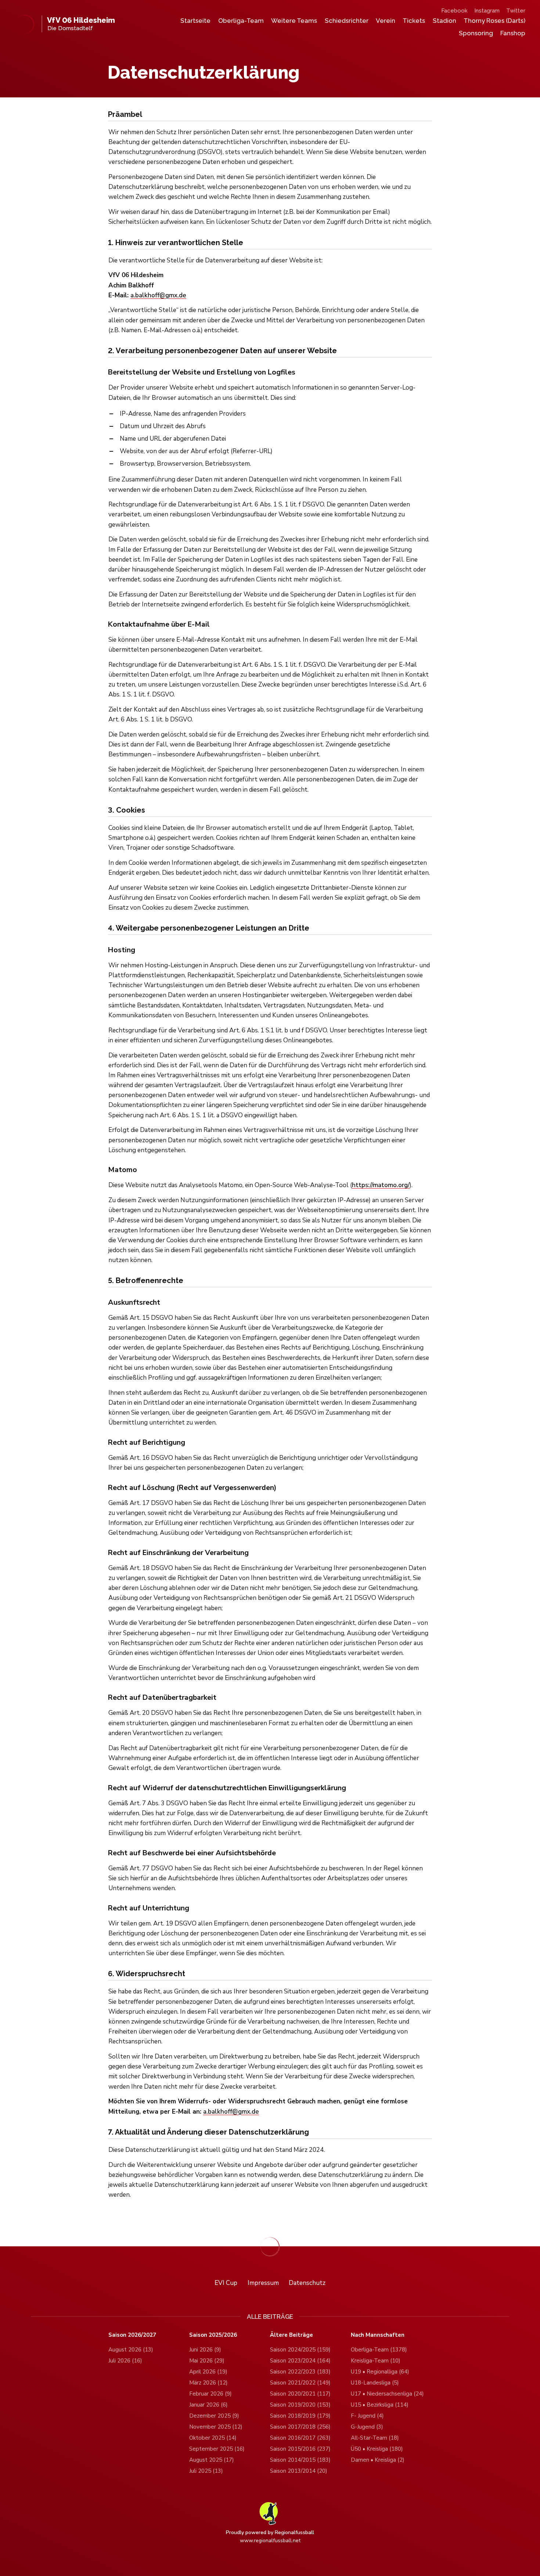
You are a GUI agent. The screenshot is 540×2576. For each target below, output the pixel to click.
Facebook (454, 11)
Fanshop (513, 33)
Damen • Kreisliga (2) (378, 2460)
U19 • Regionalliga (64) (380, 2372)
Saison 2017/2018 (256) (300, 2427)
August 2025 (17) (212, 2460)
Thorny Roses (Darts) (494, 21)
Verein (386, 21)
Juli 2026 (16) (125, 2361)
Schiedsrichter (347, 21)
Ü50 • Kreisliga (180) (377, 2449)
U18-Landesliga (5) (375, 2383)
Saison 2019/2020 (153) (300, 2405)
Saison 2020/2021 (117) (300, 2394)
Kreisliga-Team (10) (376, 2361)
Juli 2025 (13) (206, 2471)
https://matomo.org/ (381, 1185)
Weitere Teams (294, 21)
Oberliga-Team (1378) (379, 2350)
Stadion (444, 21)
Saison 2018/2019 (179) (300, 2416)
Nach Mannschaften (378, 2335)
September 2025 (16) (217, 2449)
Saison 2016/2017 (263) (300, 2438)
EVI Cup (226, 2283)
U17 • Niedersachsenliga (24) (387, 2394)
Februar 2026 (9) (210, 2394)
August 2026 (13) (131, 2350)
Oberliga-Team (241, 21)
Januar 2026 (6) (208, 2405)
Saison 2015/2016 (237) (300, 2449)
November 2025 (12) (216, 2427)
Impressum (263, 2283)
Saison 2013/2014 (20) (299, 2471)
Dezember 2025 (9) (214, 2416)
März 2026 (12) (208, 2383)
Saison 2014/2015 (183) (300, 2460)
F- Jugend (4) (367, 2416)
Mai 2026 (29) (207, 2361)
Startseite (195, 21)
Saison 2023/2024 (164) (300, 2361)
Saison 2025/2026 (213, 2335)
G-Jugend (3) (367, 2427)
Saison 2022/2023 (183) (300, 2372)
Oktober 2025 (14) (213, 2438)
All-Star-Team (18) (375, 2438)
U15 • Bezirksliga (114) (380, 2405)
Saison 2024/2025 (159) (300, 2350)
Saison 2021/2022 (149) (300, 2383)
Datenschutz (307, 2283)
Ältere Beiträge (291, 2335)
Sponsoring (476, 33)
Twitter (516, 11)
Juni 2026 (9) (205, 2350)
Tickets (414, 21)
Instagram (487, 11)
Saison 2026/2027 (132, 2335)
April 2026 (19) (208, 2372)
